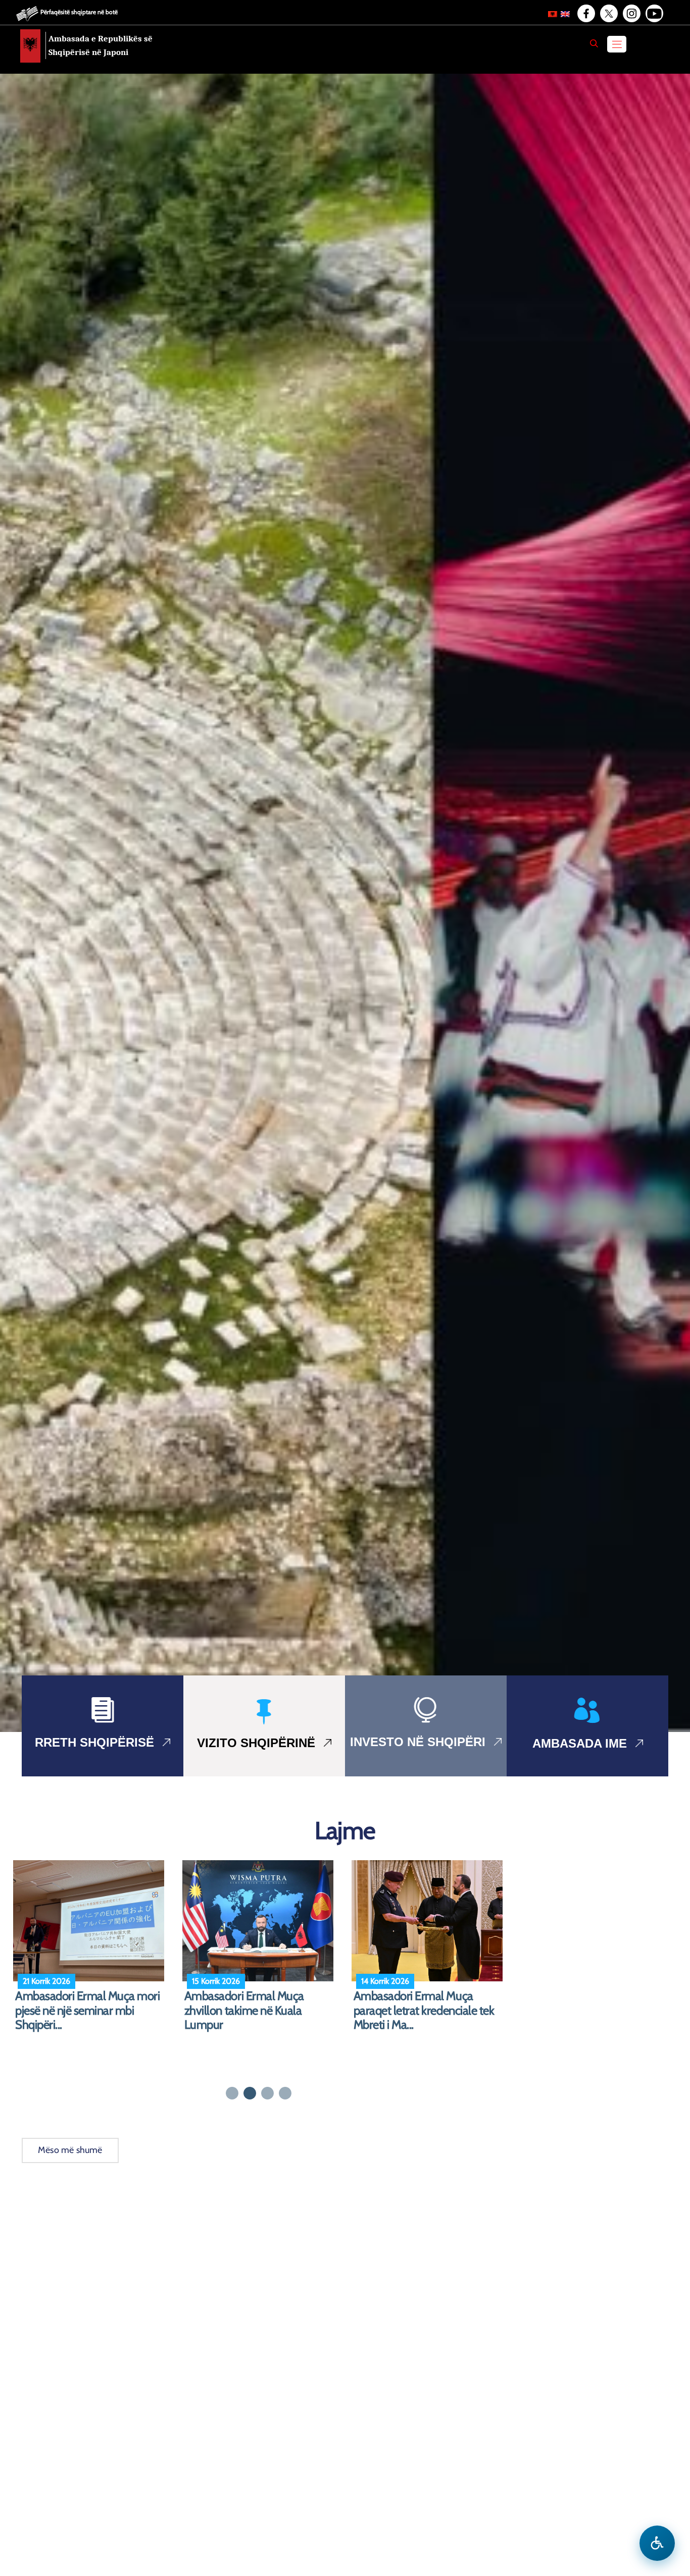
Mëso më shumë (70, 2150)
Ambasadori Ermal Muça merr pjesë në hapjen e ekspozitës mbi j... (88, 2011)
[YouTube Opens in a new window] (654, 14)
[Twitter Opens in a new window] (608, 14)
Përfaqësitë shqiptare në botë (79, 12)
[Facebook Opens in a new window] (585, 14)
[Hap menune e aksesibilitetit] (657, 2543)
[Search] (594, 43)
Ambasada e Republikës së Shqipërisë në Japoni (101, 45)
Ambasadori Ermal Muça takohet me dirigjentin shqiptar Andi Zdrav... (427, 2011)
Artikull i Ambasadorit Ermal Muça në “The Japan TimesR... (255, 2003)
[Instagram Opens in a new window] (631, 14)
